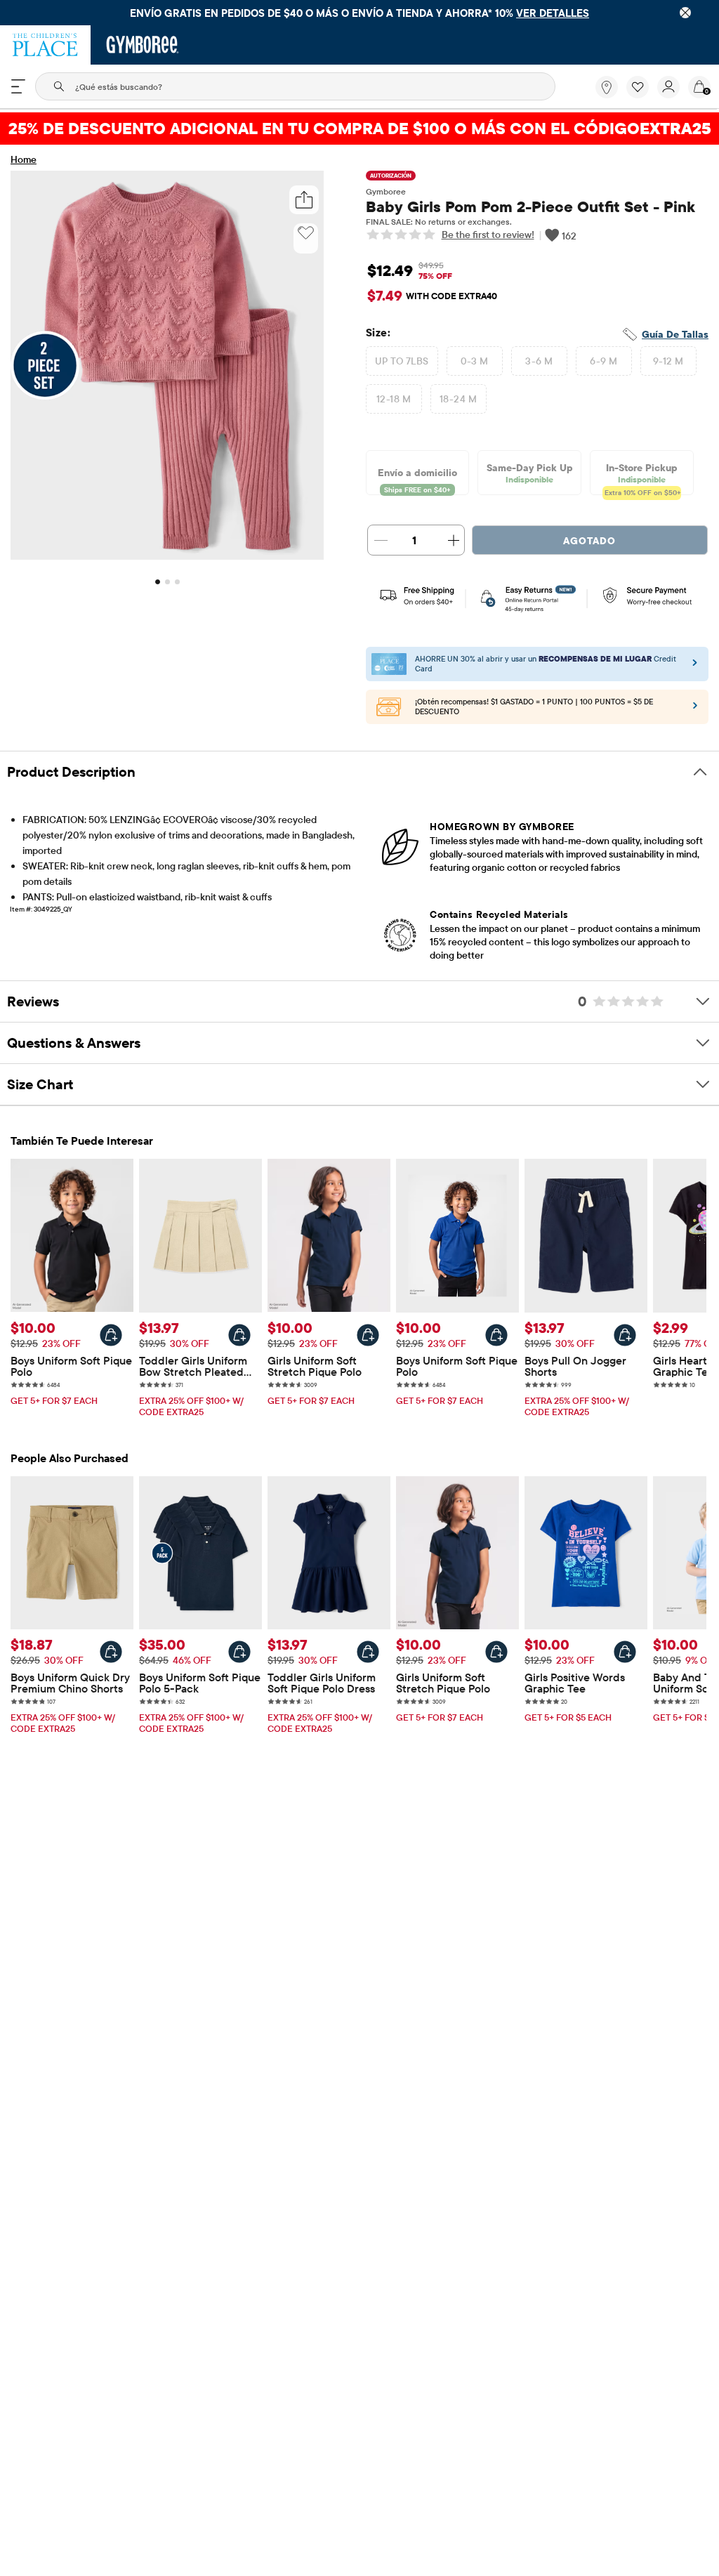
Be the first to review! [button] (488, 235)
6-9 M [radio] (603, 361)
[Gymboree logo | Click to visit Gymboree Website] (143, 45)
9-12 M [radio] (668, 361)
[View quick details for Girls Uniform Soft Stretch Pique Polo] (368, 1335)
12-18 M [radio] (394, 399)
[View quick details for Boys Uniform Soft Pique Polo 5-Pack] (239, 1652)
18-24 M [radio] (458, 399)
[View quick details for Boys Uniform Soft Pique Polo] (111, 1335)
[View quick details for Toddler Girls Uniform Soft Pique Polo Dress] (368, 1652)
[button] (638, 87)
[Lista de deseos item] (642, 95)
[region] (359, 13)
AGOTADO (589, 541)
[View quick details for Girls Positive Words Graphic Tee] (625, 1652)
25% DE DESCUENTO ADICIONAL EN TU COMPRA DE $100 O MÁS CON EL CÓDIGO (360, 128)
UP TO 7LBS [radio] (402, 361)
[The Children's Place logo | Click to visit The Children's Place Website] (45, 45)
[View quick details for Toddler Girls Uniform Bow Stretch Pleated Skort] (239, 1335)
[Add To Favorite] (306, 233)
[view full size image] (167, 556)
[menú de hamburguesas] (18, 86)
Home (24, 159)
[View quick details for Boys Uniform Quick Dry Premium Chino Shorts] (111, 1652)
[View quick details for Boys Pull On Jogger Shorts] (625, 1335)
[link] (607, 87)
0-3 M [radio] (475, 361)
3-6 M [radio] (539, 361)
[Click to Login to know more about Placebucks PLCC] (695, 709)
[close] (685, 13)
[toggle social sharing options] (304, 200)
